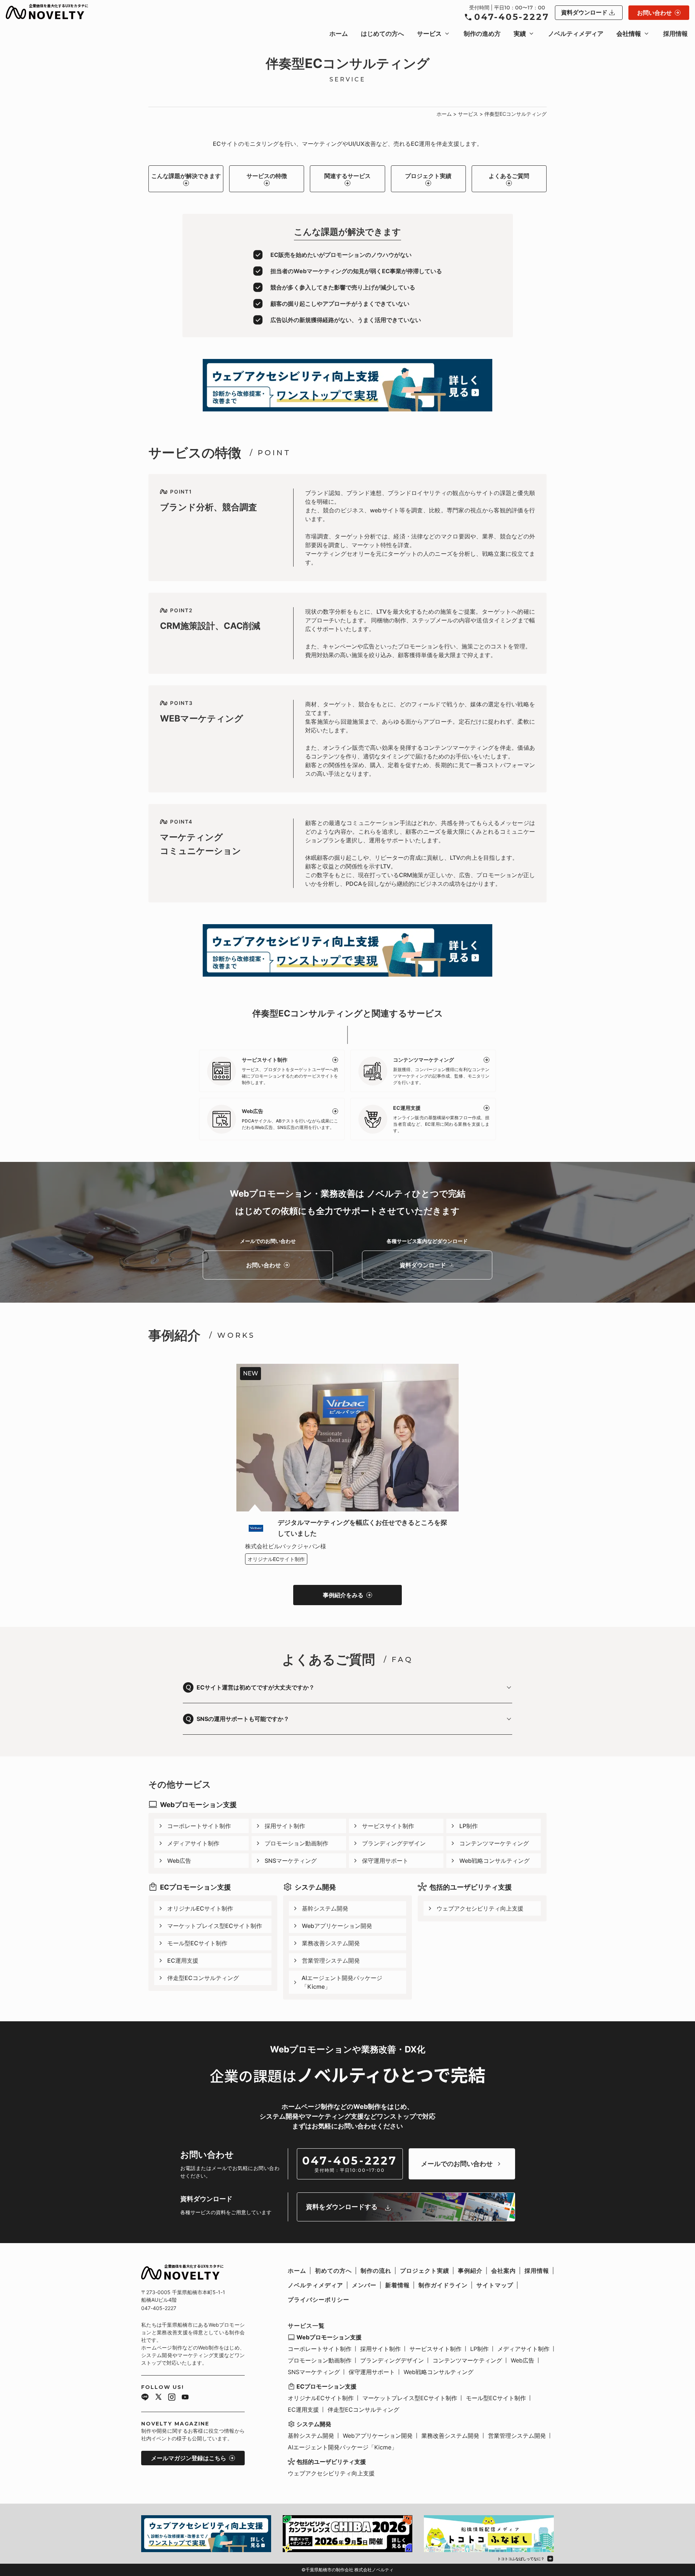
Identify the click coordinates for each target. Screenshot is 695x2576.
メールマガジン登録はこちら (189, 2458)
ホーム (339, 34)
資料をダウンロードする (342, 2207)
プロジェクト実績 (428, 176)
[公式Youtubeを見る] (185, 2398)
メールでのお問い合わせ (457, 2164)
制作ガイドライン (443, 2285)
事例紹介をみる (343, 1595)
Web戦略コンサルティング (494, 1861)
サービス (429, 34)
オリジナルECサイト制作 (200, 1908)
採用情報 (675, 34)
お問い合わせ (654, 13)
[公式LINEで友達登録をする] (145, 2398)
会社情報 (629, 34)
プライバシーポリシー (319, 2300)
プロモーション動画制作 (296, 1843)
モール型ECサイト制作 (197, 1943)
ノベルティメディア (576, 34)
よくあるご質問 (509, 176)
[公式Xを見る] (158, 2398)
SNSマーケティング (291, 1861)
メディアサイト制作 (193, 1843)
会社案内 (504, 2271)
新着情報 (397, 2285)
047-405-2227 (512, 17)
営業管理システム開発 (331, 1960)
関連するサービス (347, 176)
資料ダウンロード (584, 12)
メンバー (364, 2285)
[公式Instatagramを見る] (172, 2398)
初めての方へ (333, 2271)
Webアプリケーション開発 (337, 1926)
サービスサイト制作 (388, 1826)
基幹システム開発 (325, 1908)
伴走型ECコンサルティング (203, 1978)
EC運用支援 (183, 1960)
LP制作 (469, 1826)
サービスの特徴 (267, 176)
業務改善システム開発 (331, 1943)
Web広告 (179, 1861)
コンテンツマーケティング (494, 1843)
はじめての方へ (382, 34)
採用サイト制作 (285, 1826)
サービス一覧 (306, 2326)
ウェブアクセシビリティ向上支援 (480, 1908)
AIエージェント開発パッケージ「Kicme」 (342, 1982)
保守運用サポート (385, 1861)
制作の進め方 (482, 34)
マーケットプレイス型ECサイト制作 (215, 1926)
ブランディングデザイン (394, 1843)
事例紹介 (470, 2271)
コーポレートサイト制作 (199, 1826)
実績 (520, 34)
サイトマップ (495, 2285)
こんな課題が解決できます (186, 176)
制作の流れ (376, 2271)
